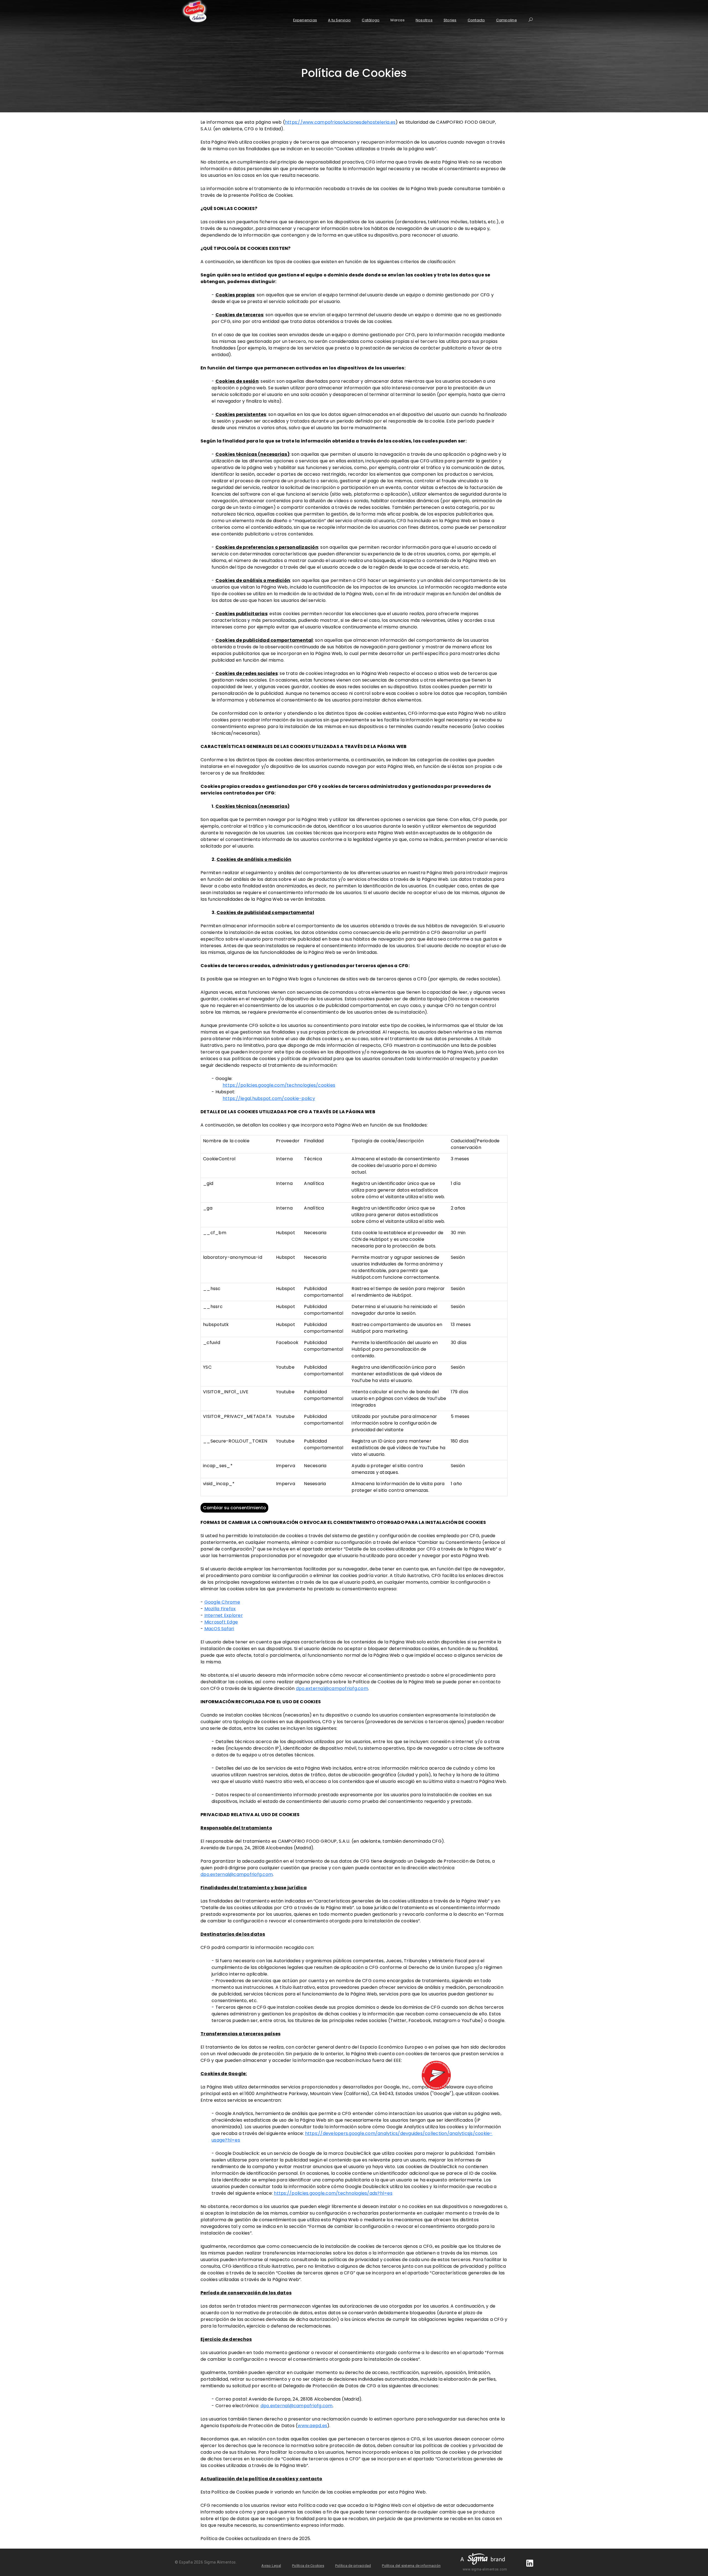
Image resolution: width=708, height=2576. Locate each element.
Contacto (476, 20)
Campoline (507, 20)
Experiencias (305, 20)
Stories (450, 20)
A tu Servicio (339, 20)
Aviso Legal (271, 2566)
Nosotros (424, 20)
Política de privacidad (353, 2566)
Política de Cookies (308, 2566)
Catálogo (371, 20)
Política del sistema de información (411, 2566)
